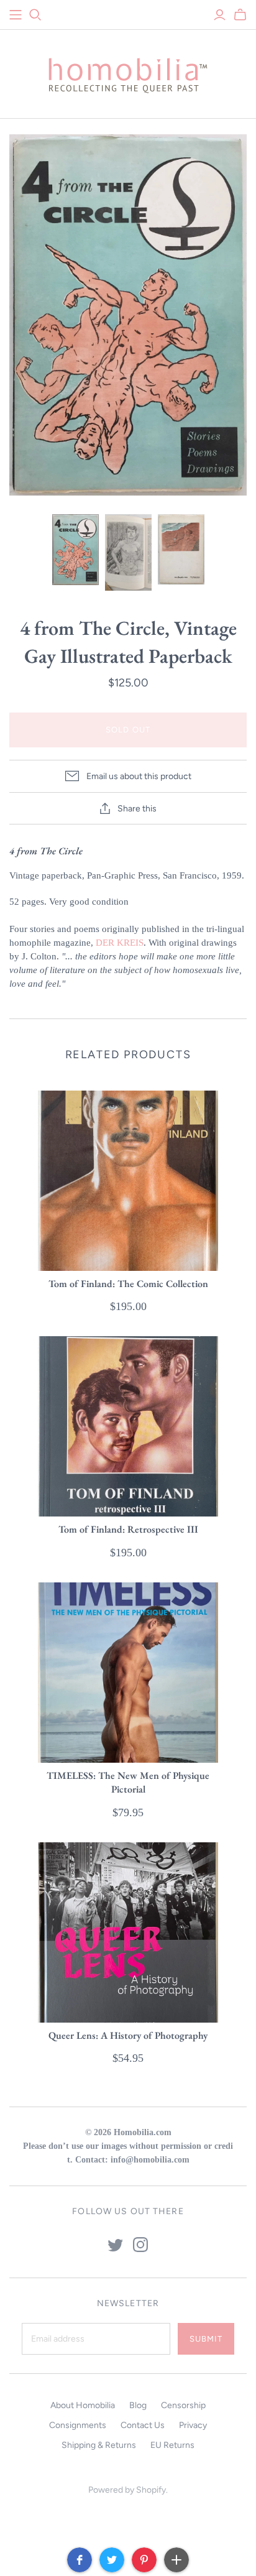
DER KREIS (120, 943)
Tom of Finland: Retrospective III (128, 1529)
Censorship (183, 2405)
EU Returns (172, 2445)
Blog (138, 2405)
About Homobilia (83, 2405)
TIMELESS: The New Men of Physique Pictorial (128, 1782)
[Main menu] (16, 15)
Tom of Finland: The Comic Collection (128, 1284)
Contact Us (143, 2425)
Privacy (193, 2425)
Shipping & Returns (99, 2445)
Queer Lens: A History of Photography (128, 2035)
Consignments (78, 2425)
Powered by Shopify (127, 2490)
